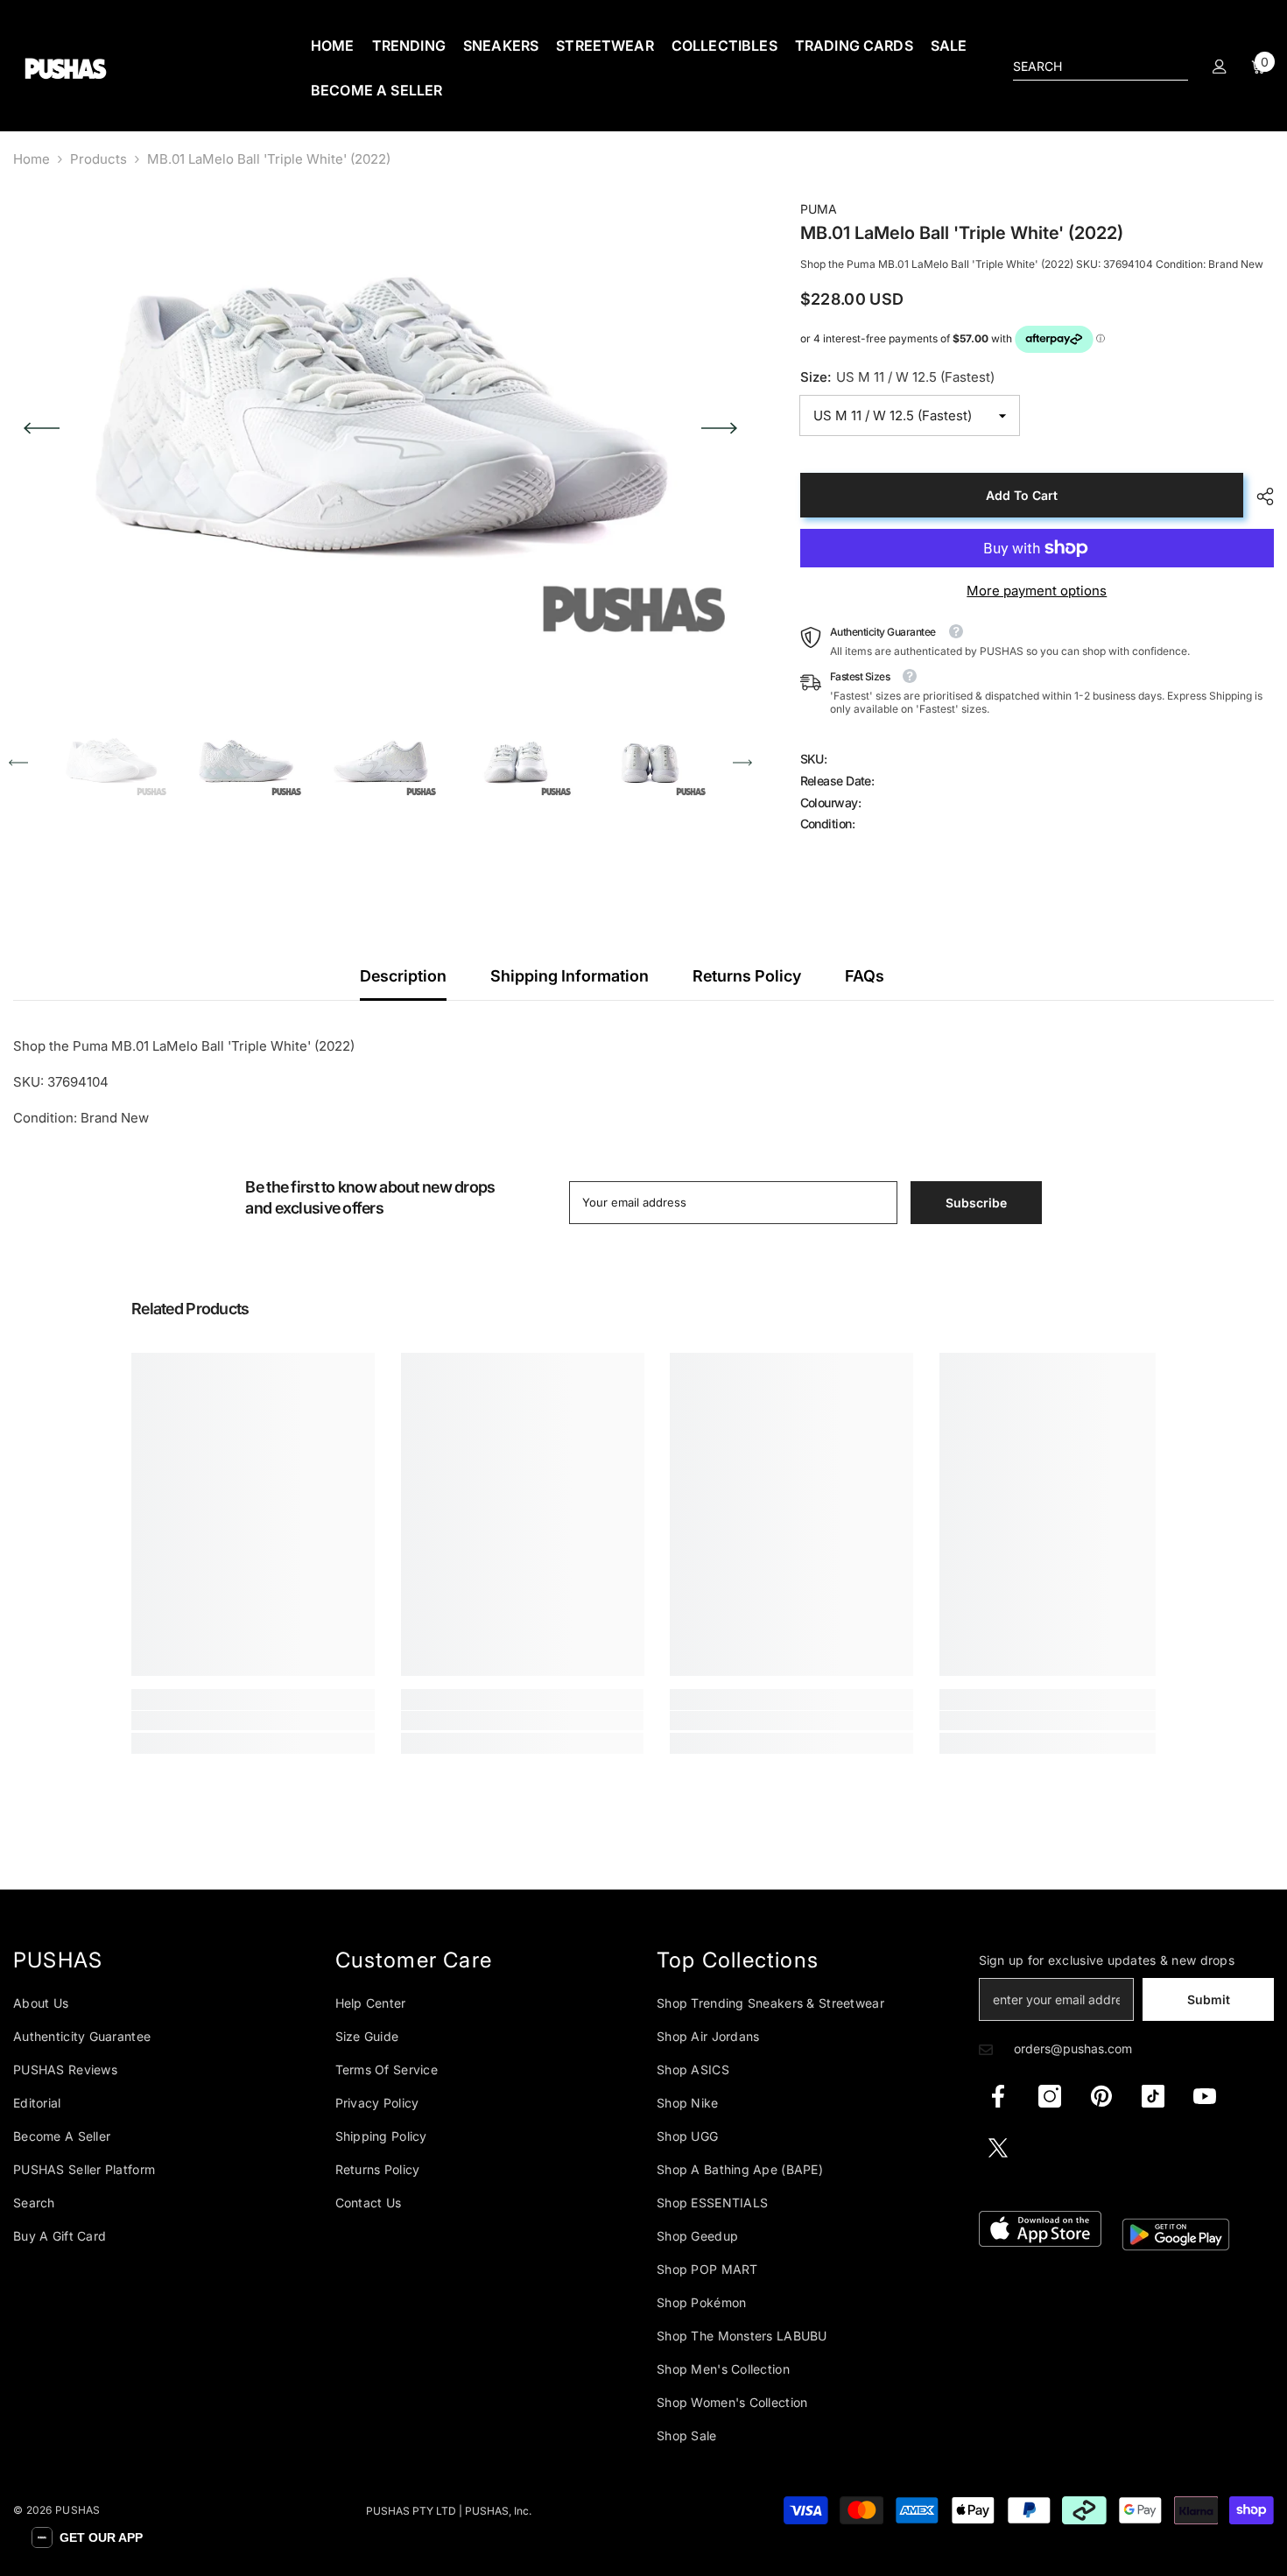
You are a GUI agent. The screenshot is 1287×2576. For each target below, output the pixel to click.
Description (403, 976)
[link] (253, 1721)
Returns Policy (747, 976)
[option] (380, 428)
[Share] (1259, 496)
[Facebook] (998, 2096)
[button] (42, 428)
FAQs (865, 976)
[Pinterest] (1101, 2096)
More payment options (1037, 591)
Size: (897, 377)
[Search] (1101, 67)
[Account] (1220, 67)
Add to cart (1022, 495)
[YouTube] (1205, 2096)
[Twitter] (998, 2148)
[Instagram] (1050, 2096)
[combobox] (1087, 67)
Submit (1209, 1999)
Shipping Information (570, 976)
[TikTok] (1153, 2096)
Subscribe (976, 1203)
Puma (819, 209)
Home (32, 159)
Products (98, 159)
